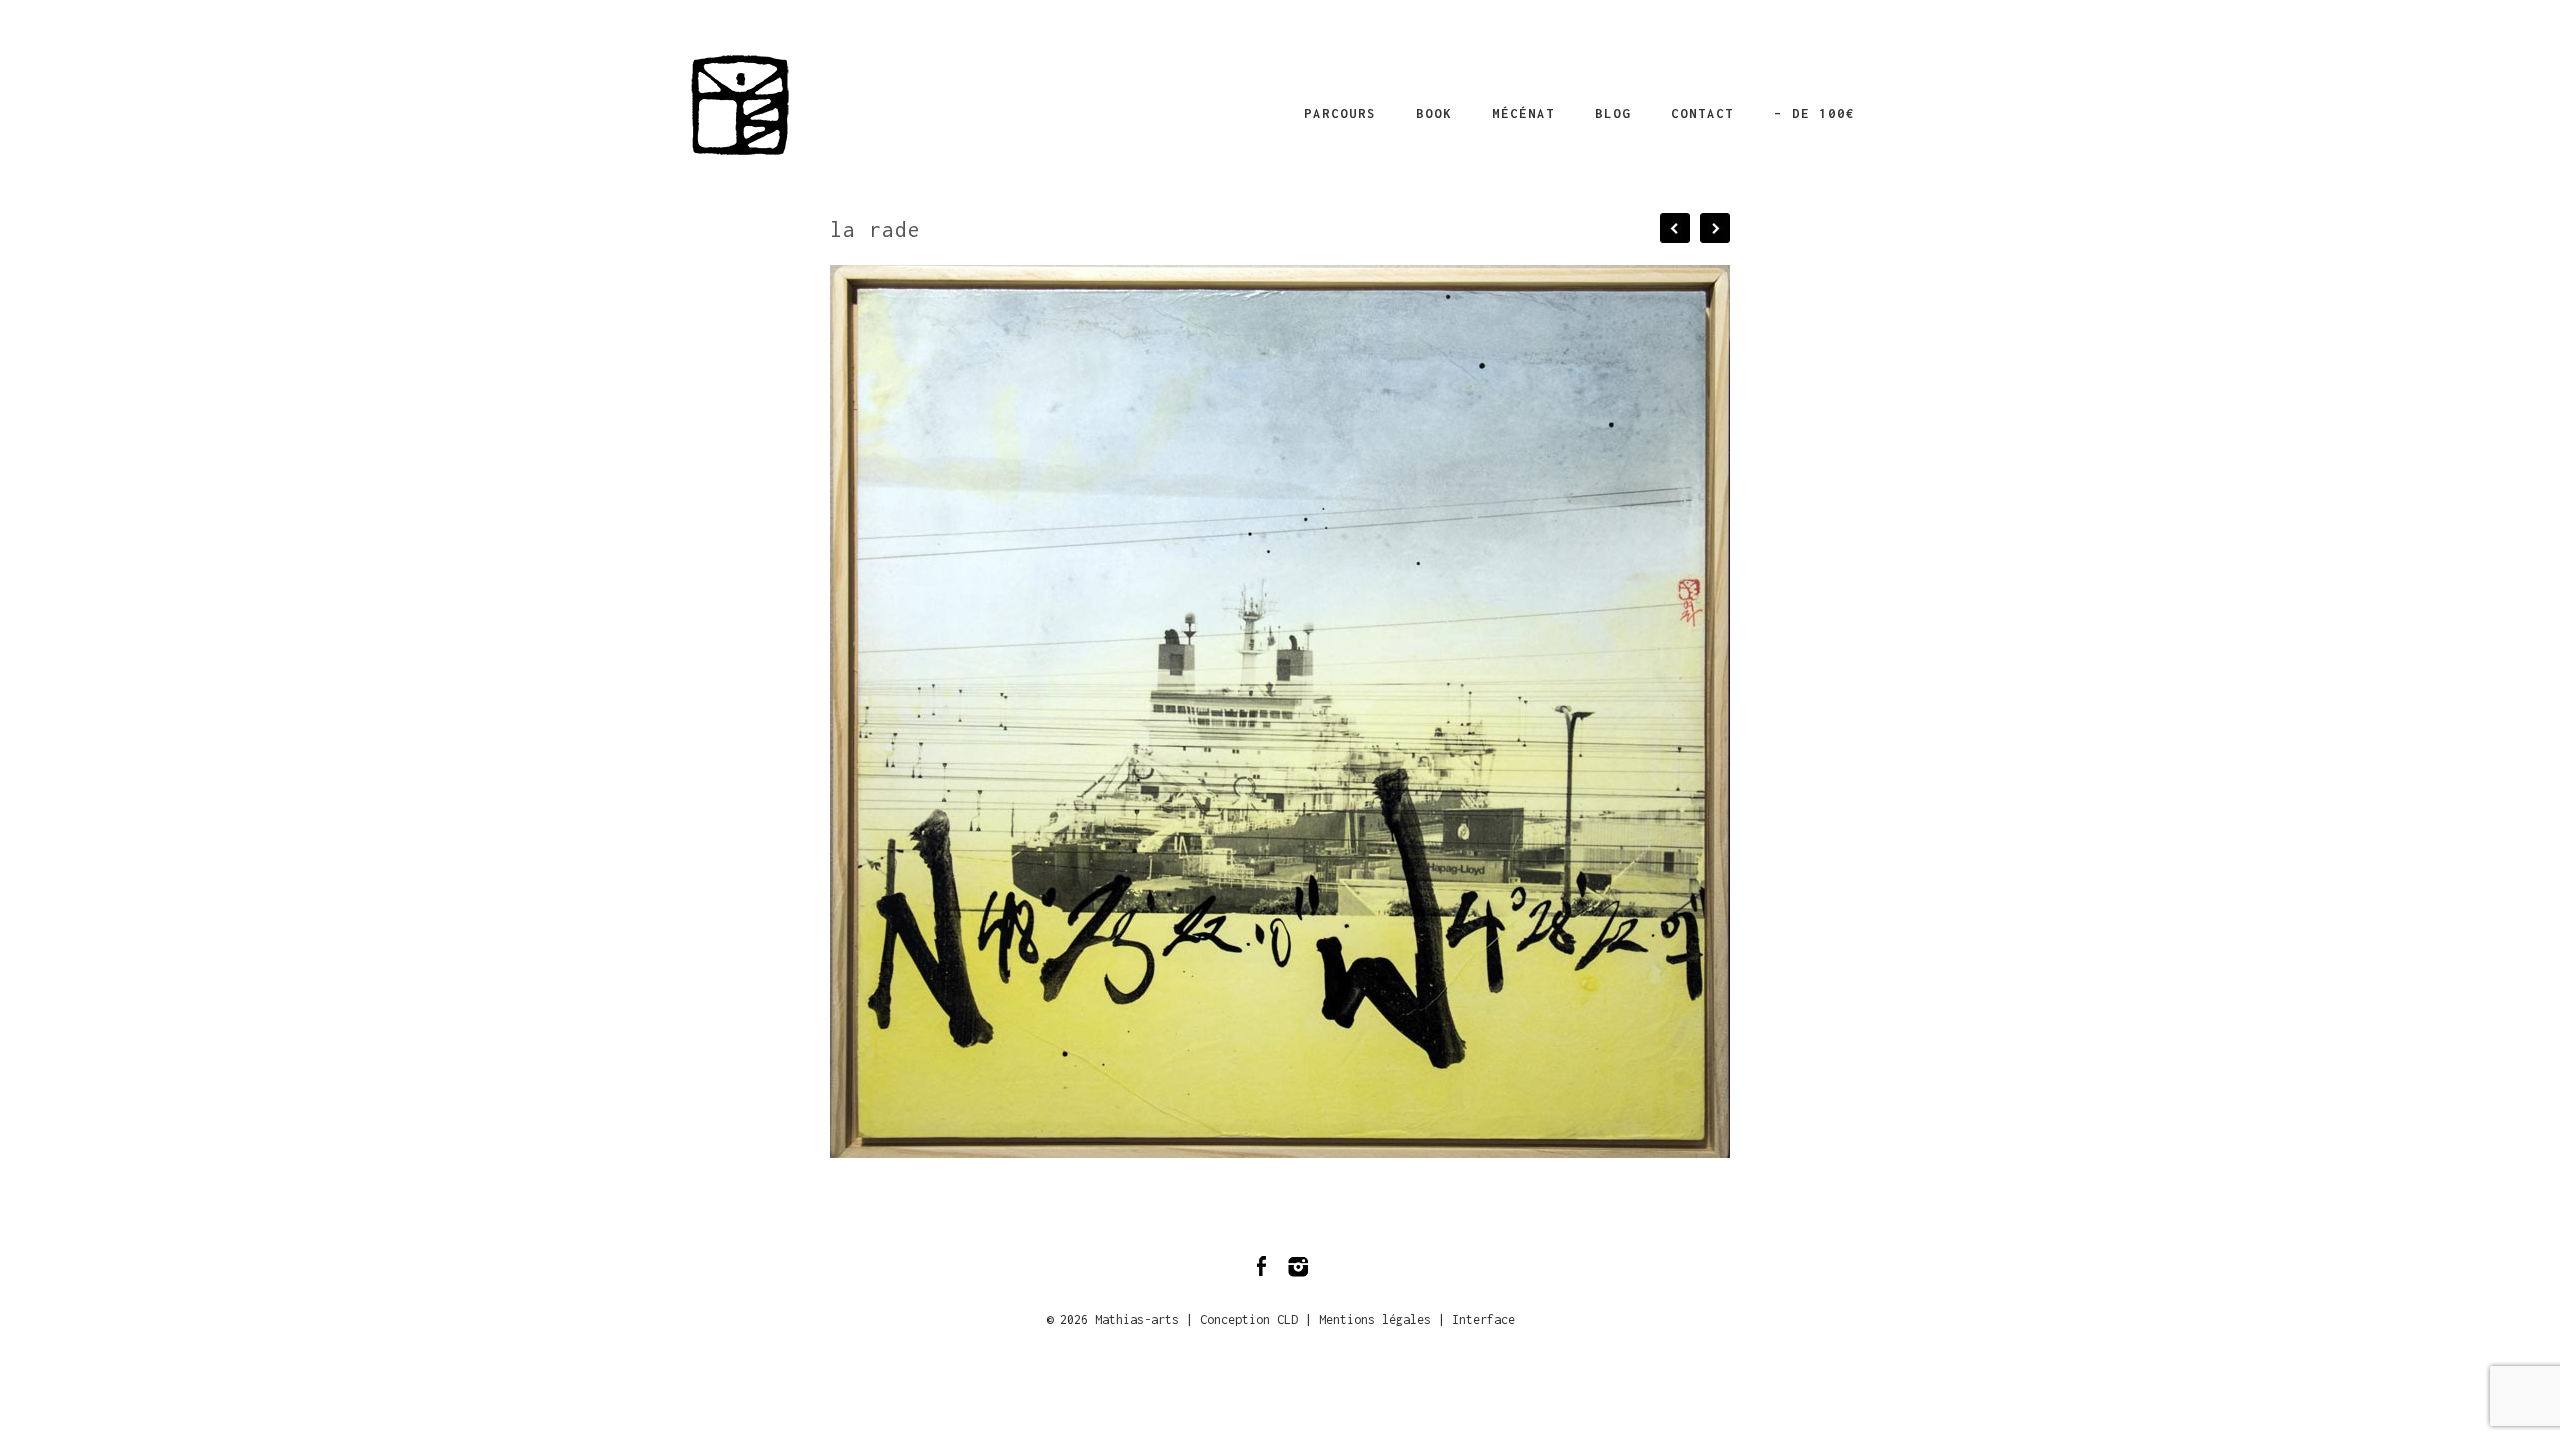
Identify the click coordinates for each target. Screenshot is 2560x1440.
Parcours (1340, 113)
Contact (1702, 113)
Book (1434, 113)
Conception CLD (1249, 1319)
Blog (1613, 113)
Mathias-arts (1137, 1319)
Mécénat (1523, 113)
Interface (1483, 1319)
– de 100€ (1814, 113)
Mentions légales (1375, 1319)
